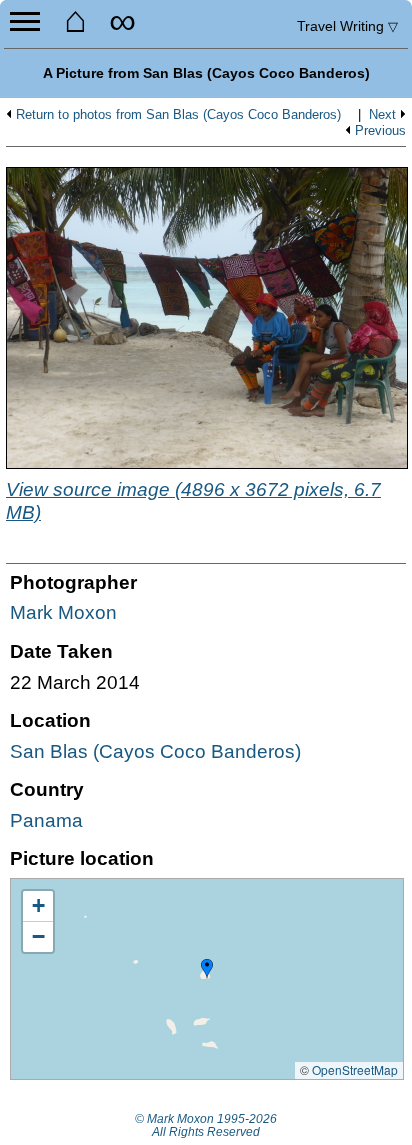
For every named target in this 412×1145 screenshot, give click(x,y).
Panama (46, 820)
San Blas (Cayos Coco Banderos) (155, 751)
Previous (380, 131)
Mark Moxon (63, 612)
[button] (207, 969)
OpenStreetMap (355, 1069)
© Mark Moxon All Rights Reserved (206, 1126)
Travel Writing (347, 26)
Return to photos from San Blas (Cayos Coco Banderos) (178, 115)
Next (382, 115)
